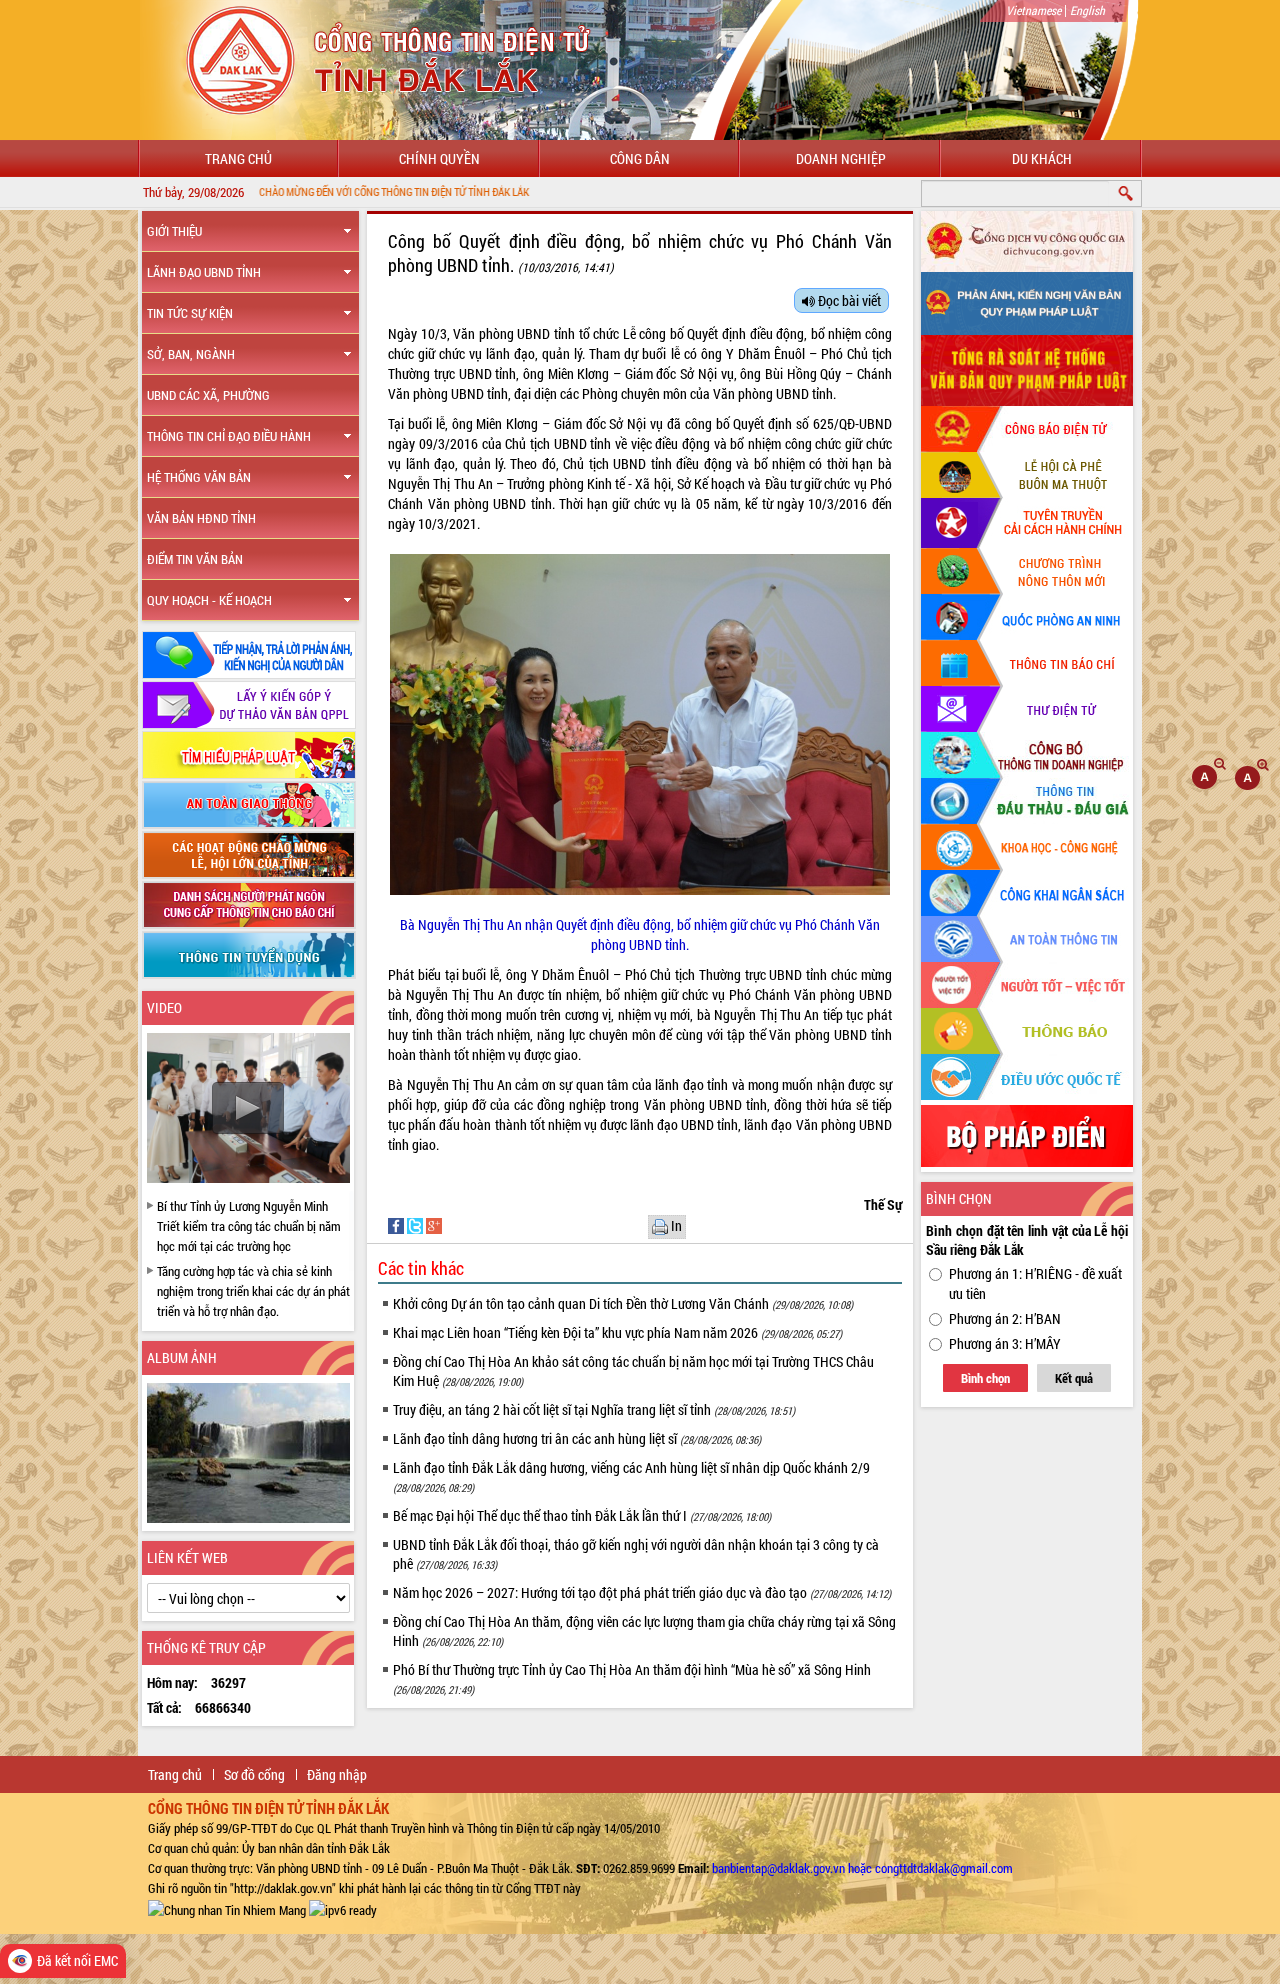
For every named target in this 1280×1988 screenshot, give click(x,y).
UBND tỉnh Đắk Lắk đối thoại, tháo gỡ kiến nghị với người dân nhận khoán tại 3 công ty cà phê (636, 1554)
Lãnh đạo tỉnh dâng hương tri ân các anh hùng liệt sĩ (577, 1438)
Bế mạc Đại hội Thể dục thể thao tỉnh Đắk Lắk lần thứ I (582, 1515)
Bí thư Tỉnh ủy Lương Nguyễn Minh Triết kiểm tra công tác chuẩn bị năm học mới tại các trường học (249, 1226)
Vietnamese (1033, 10)
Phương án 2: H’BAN (1005, 1318)
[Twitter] (416, 1224)
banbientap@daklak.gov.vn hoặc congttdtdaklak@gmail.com (862, 1868)
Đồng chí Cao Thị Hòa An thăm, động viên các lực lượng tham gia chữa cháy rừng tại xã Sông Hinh (644, 1631)
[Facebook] (397, 1224)
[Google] (434, 1224)
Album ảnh (182, 1357)
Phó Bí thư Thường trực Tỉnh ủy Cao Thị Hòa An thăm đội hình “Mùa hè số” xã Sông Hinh (632, 1678)
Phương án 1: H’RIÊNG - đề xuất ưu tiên (1035, 1283)
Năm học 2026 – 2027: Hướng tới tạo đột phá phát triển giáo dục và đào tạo (642, 1592)
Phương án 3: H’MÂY (1005, 1343)
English (1087, 10)
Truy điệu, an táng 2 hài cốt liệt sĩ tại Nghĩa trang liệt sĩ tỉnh (594, 1409)
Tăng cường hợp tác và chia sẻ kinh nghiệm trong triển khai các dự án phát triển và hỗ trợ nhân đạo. (253, 1291)
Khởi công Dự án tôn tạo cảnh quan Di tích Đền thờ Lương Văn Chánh (623, 1303)
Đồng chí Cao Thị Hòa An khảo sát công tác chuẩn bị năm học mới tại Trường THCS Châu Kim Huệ (633, 1371)
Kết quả (1074, 1378)
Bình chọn (985, 1378)
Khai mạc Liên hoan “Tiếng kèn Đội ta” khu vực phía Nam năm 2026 (617, 1332)
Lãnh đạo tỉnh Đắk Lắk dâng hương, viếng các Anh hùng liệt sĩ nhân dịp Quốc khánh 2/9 (631, 1476)
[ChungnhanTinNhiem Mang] (227, 1908)
